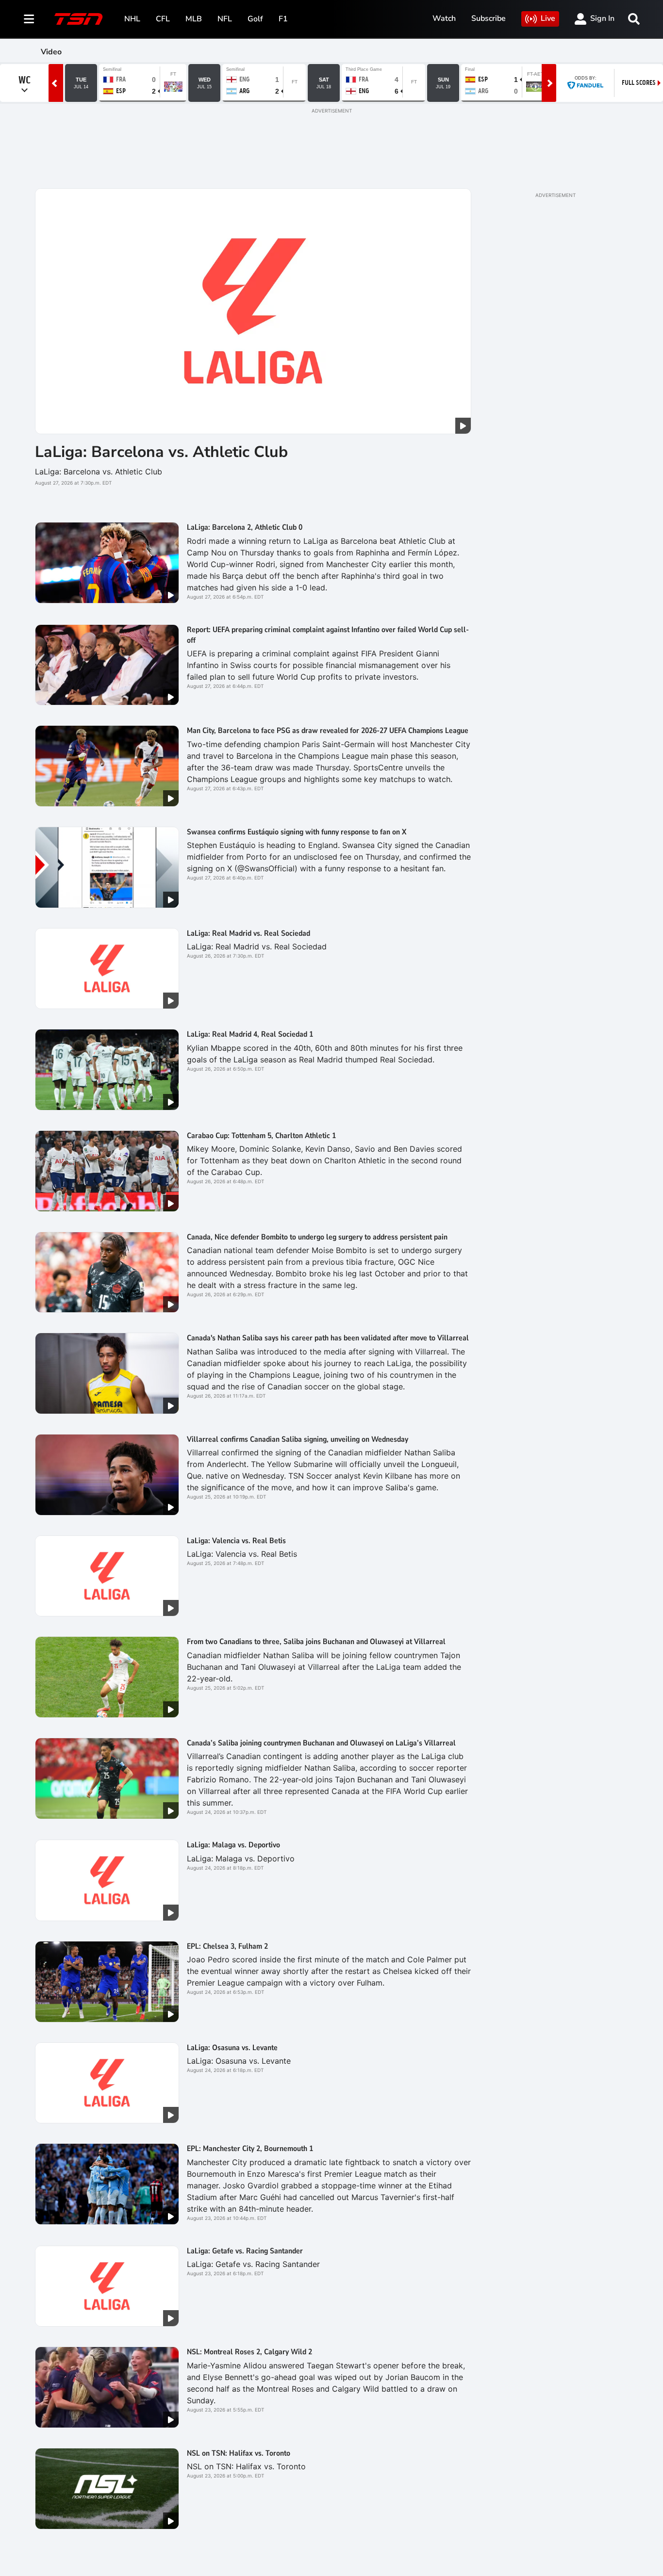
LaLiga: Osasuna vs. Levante (232, 2048)
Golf (255, 19)
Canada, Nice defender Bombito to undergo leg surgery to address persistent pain (317, 1237)
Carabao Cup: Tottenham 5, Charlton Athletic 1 (261, 1136)
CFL (163, 19)
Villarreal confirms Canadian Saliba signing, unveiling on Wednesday (298, 1439)
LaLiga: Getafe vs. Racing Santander (245, 2251)
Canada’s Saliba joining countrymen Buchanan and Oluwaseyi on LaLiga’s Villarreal (321, 1743)
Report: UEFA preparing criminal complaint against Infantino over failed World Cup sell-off (328, 635)
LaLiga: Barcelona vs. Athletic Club (161, 452)
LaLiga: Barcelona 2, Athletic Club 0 (245, 527)
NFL (225, 19)
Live (548, 18)
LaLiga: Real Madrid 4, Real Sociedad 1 (250, 1034)
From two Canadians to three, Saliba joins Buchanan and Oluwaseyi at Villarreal (316, 1642)
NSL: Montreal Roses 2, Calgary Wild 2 (249, 2352)
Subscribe (489, 18)
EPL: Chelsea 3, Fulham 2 (227, 1946)
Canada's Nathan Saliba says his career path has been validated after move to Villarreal (328, 1338)
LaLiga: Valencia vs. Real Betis (236, 1541)
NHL (132, 19)
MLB (194, 19)
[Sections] (29, 19)
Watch (444, 18)
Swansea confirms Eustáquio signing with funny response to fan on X (297, 832)
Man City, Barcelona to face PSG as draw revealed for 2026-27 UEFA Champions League (328, 731)
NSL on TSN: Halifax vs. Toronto (239, 2453)
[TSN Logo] (79, 19)
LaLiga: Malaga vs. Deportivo (233, 1845)
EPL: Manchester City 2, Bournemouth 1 (250, 2149)
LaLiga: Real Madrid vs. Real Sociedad (249, 933)
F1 (283, 19)
